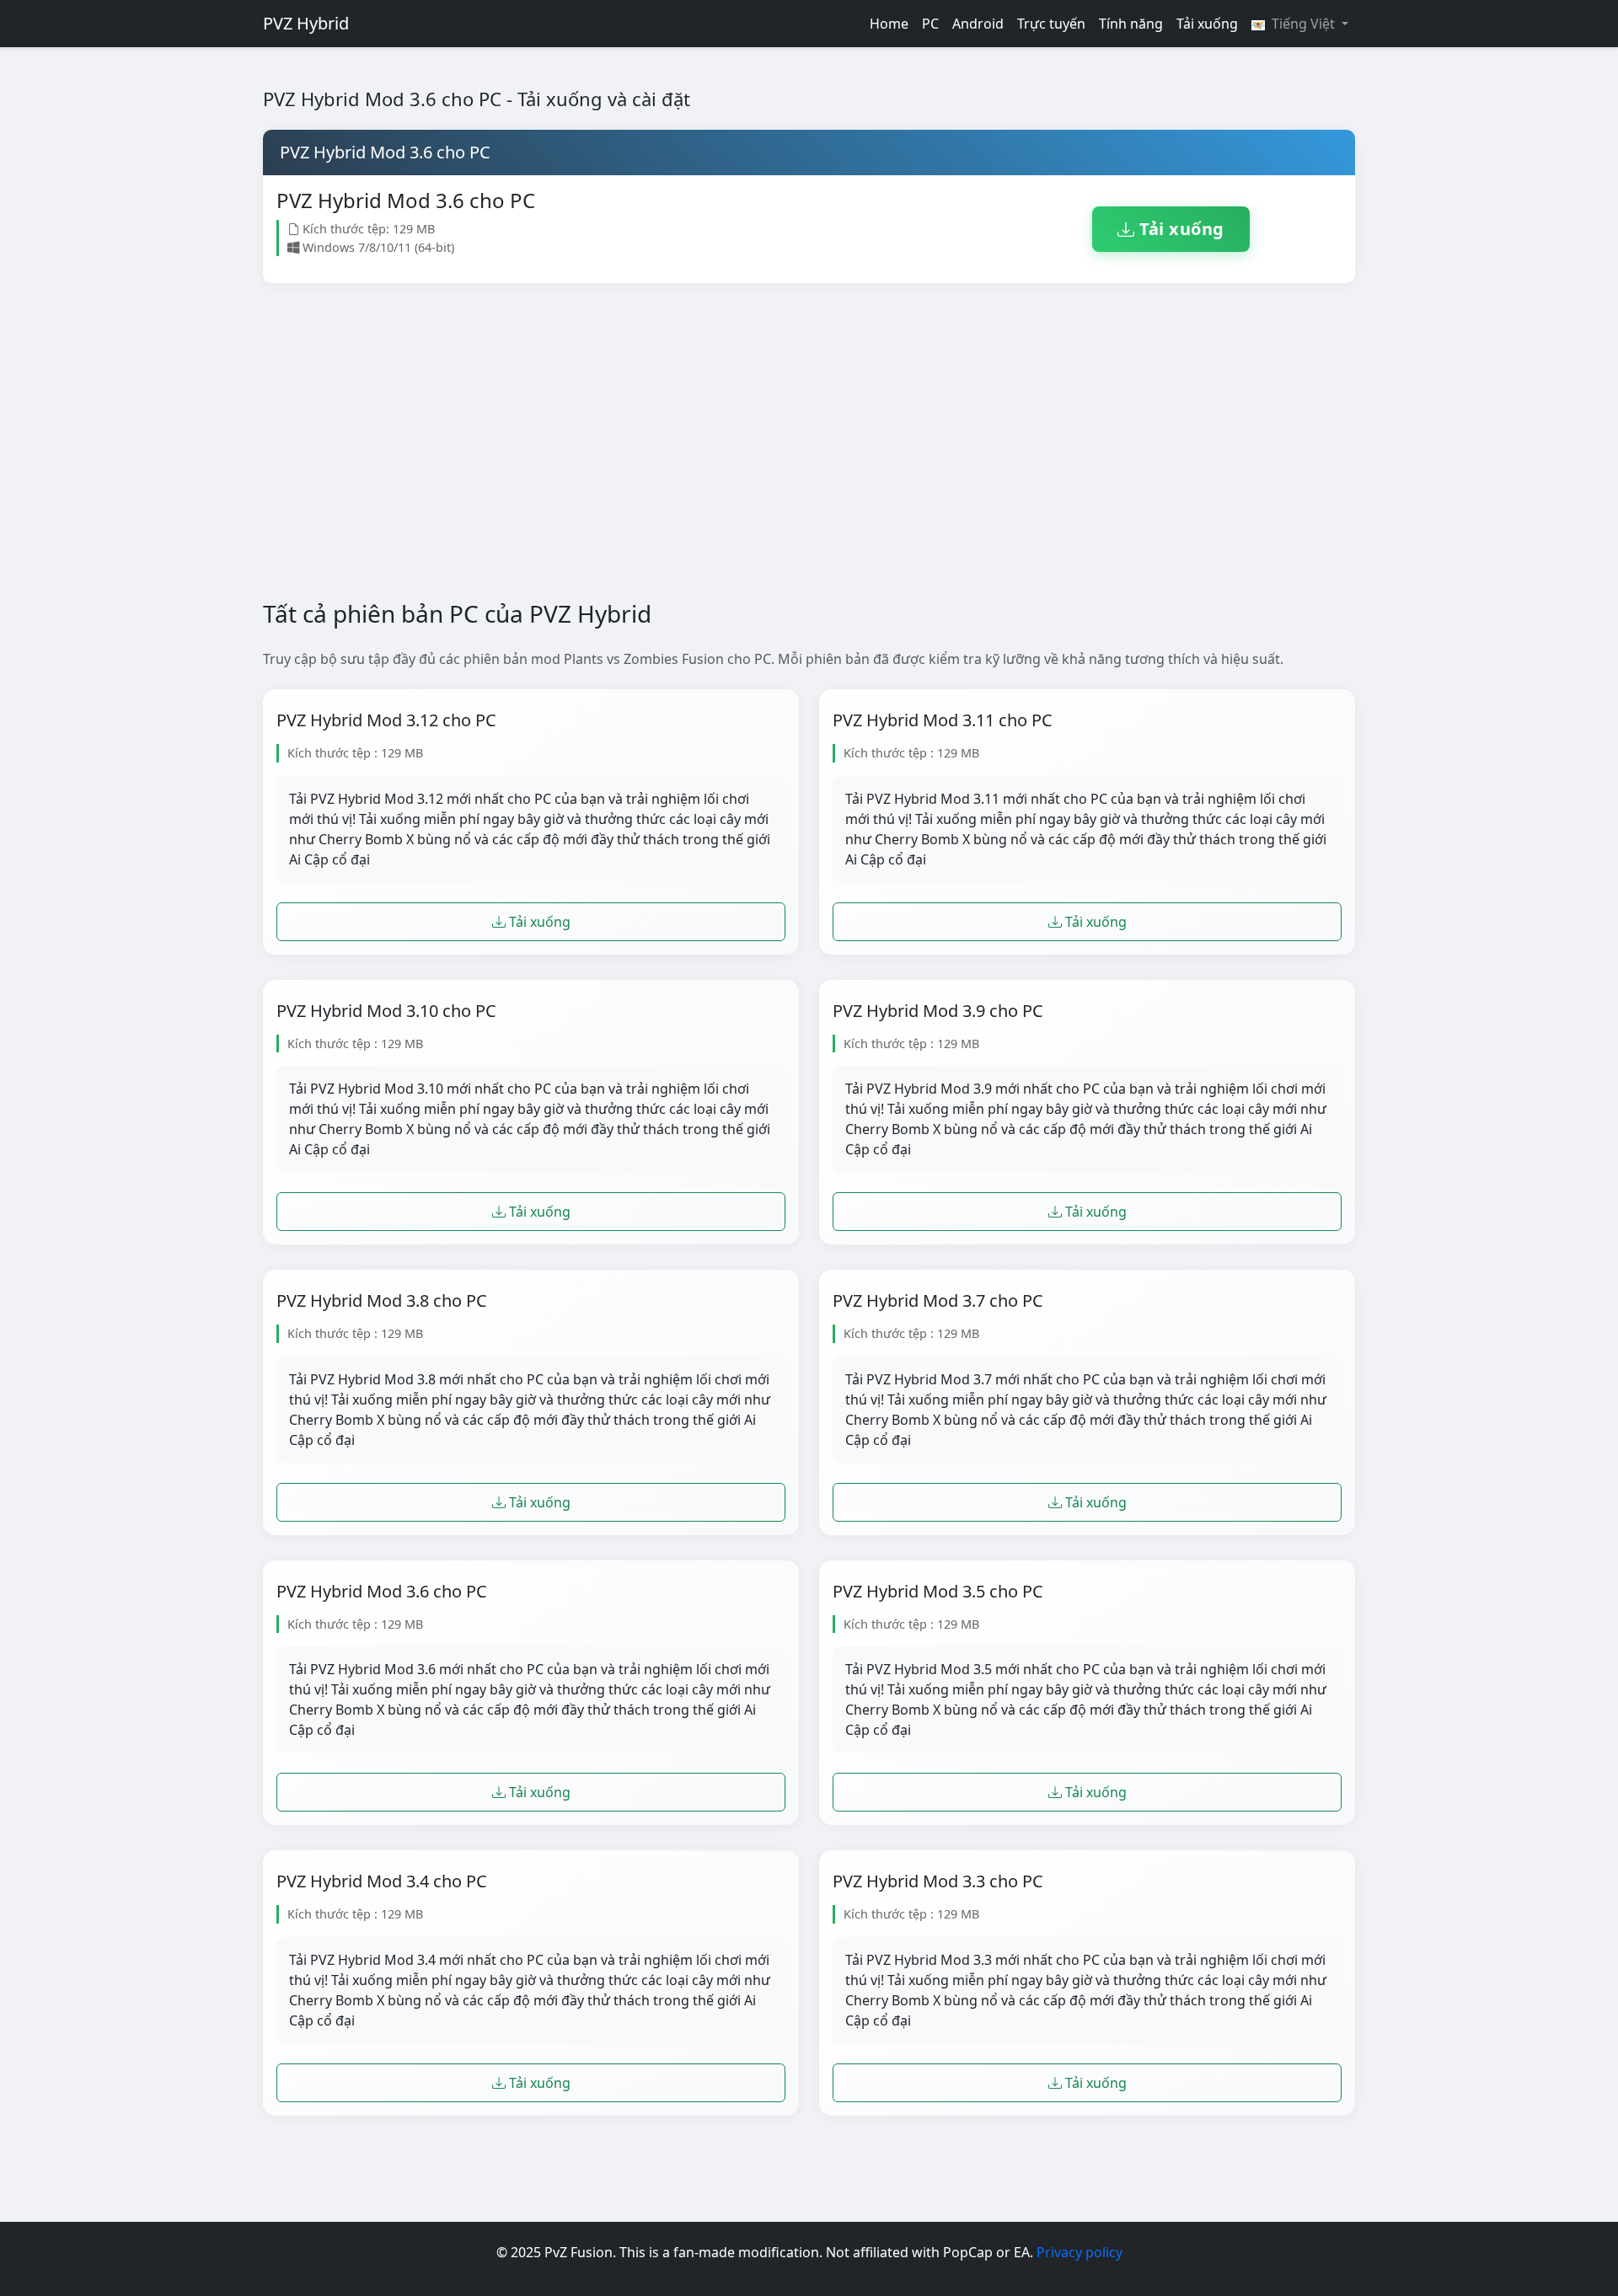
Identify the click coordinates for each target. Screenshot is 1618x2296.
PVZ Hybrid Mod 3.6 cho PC (382, 1592)
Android (978, 24)
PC (930, 24)
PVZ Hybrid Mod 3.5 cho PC (938, 1592)
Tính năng (1131, 24)
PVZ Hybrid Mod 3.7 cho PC (938, 1301)
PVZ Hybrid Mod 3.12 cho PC (386, 720)
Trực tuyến (1051, 24)
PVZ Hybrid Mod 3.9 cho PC (938, 1011)
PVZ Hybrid (306, 23)
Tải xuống (1207, 24)
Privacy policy (1080, 2252)
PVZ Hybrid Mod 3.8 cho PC (382, 1301)
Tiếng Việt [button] (1303, 24)
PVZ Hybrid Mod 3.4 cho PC (382, 1881)
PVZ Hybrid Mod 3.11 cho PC (943, 720)
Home (889, 24)
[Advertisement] (779, 442)
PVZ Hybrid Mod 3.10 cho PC (386, 1011)
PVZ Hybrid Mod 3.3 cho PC (938, 1881)
